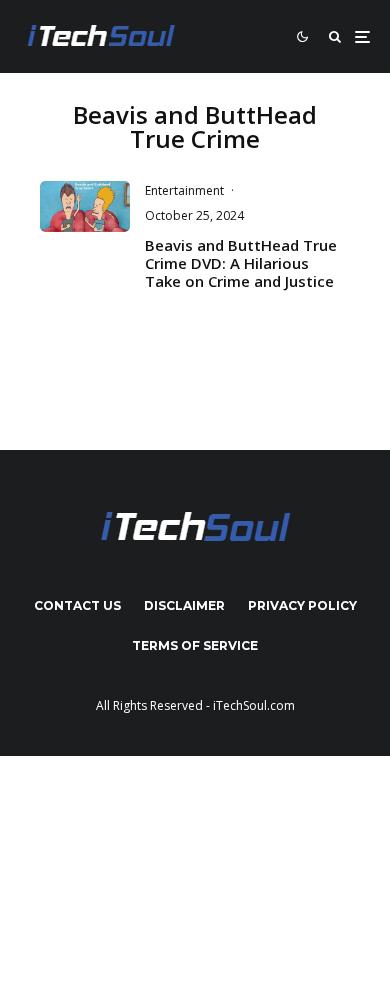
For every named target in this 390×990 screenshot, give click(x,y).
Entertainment (184, 190)
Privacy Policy (302, 605)
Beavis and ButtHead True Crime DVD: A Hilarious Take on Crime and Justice (241, 263)
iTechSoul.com (254, 705)
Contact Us (77, 605)
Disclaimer (184, 605)
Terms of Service (195, 645)
